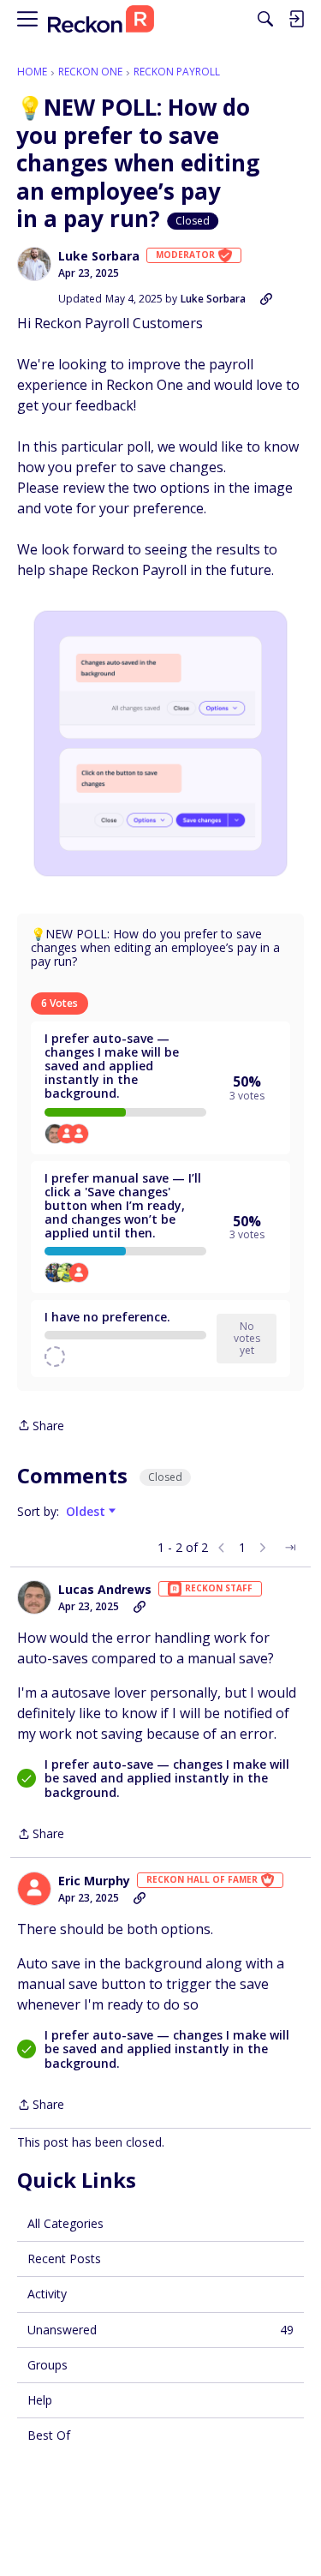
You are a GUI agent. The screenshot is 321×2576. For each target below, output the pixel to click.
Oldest (87, 1512)
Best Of (49, 2435)
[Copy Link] (266, 299)
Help (40, 2400)
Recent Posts (64, 2258)
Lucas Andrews (105, 1590)
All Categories (65, 2223)
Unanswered (160, 2330)
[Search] (265, 19)
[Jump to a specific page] (290, 1548)
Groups (48, 2365)
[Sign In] (296, 19)
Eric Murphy (94, 1881)
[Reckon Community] (101, 19)
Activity (47, 2294)
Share (41, 1426)
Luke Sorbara (99, 256)
